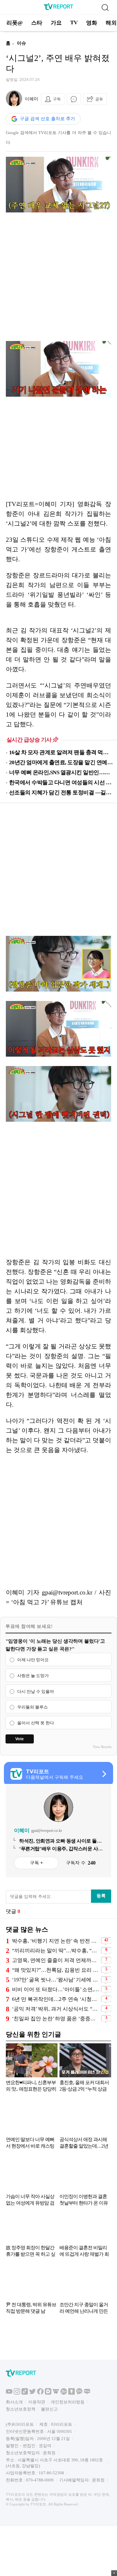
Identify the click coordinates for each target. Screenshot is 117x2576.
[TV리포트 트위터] (32, 2393)
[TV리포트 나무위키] (64, 2393)
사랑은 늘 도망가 (33, 1676)
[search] (105, 7)
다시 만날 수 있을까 (36, 1691)
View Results (102, 1747)
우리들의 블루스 (32, 1707)
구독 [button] (57, 99)
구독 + (36, 1863)
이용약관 (37, 2402)
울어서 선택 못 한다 (36, 1723)
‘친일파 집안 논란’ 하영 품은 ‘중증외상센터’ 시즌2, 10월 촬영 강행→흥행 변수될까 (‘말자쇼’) (56, 2019)
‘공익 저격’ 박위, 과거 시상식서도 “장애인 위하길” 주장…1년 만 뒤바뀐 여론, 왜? (56, 2009)
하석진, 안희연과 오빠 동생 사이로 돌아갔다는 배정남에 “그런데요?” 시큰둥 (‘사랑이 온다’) (60, 1841)
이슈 (21, 43)
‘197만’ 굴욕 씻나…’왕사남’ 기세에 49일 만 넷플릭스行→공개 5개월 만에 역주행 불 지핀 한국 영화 (56, 1980)
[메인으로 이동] (58, 9)
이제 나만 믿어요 (33, 1660)
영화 (92, 23)
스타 (37, 23)
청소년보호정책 (21, 2409)
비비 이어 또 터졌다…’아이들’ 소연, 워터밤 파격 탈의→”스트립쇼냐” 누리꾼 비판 (56, 1989)
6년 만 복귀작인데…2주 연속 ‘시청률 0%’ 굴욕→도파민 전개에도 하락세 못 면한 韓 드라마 (56, 1999)
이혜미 (32, 99)
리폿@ (15, 23)
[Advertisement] (58, 277)
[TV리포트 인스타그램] (17, 2393)
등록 (101, 1896)
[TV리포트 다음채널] (48, 2393)
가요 (56, 23)
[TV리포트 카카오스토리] (71, 2393)
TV (74, 23)
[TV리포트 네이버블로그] (87, 2393)
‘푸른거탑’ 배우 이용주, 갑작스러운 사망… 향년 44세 (58, 1849)
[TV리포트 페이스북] (40, 2393)
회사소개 (14, 2402)
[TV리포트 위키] (56, 2393)
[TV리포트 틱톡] (25, 2393)
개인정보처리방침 (68, 2402)
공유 (99, 99)
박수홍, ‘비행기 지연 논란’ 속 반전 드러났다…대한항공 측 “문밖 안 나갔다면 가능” (56, 1941)
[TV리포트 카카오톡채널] (79, 2393)
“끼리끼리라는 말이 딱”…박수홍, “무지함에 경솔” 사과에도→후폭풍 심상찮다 (56, 1951)
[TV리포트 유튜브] (9, 2393)
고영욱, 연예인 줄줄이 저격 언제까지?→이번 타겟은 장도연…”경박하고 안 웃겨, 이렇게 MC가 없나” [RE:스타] (56, 1960)
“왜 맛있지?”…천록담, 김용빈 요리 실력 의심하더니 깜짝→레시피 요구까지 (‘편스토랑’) (56, 1970)
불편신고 (49, 2409)
